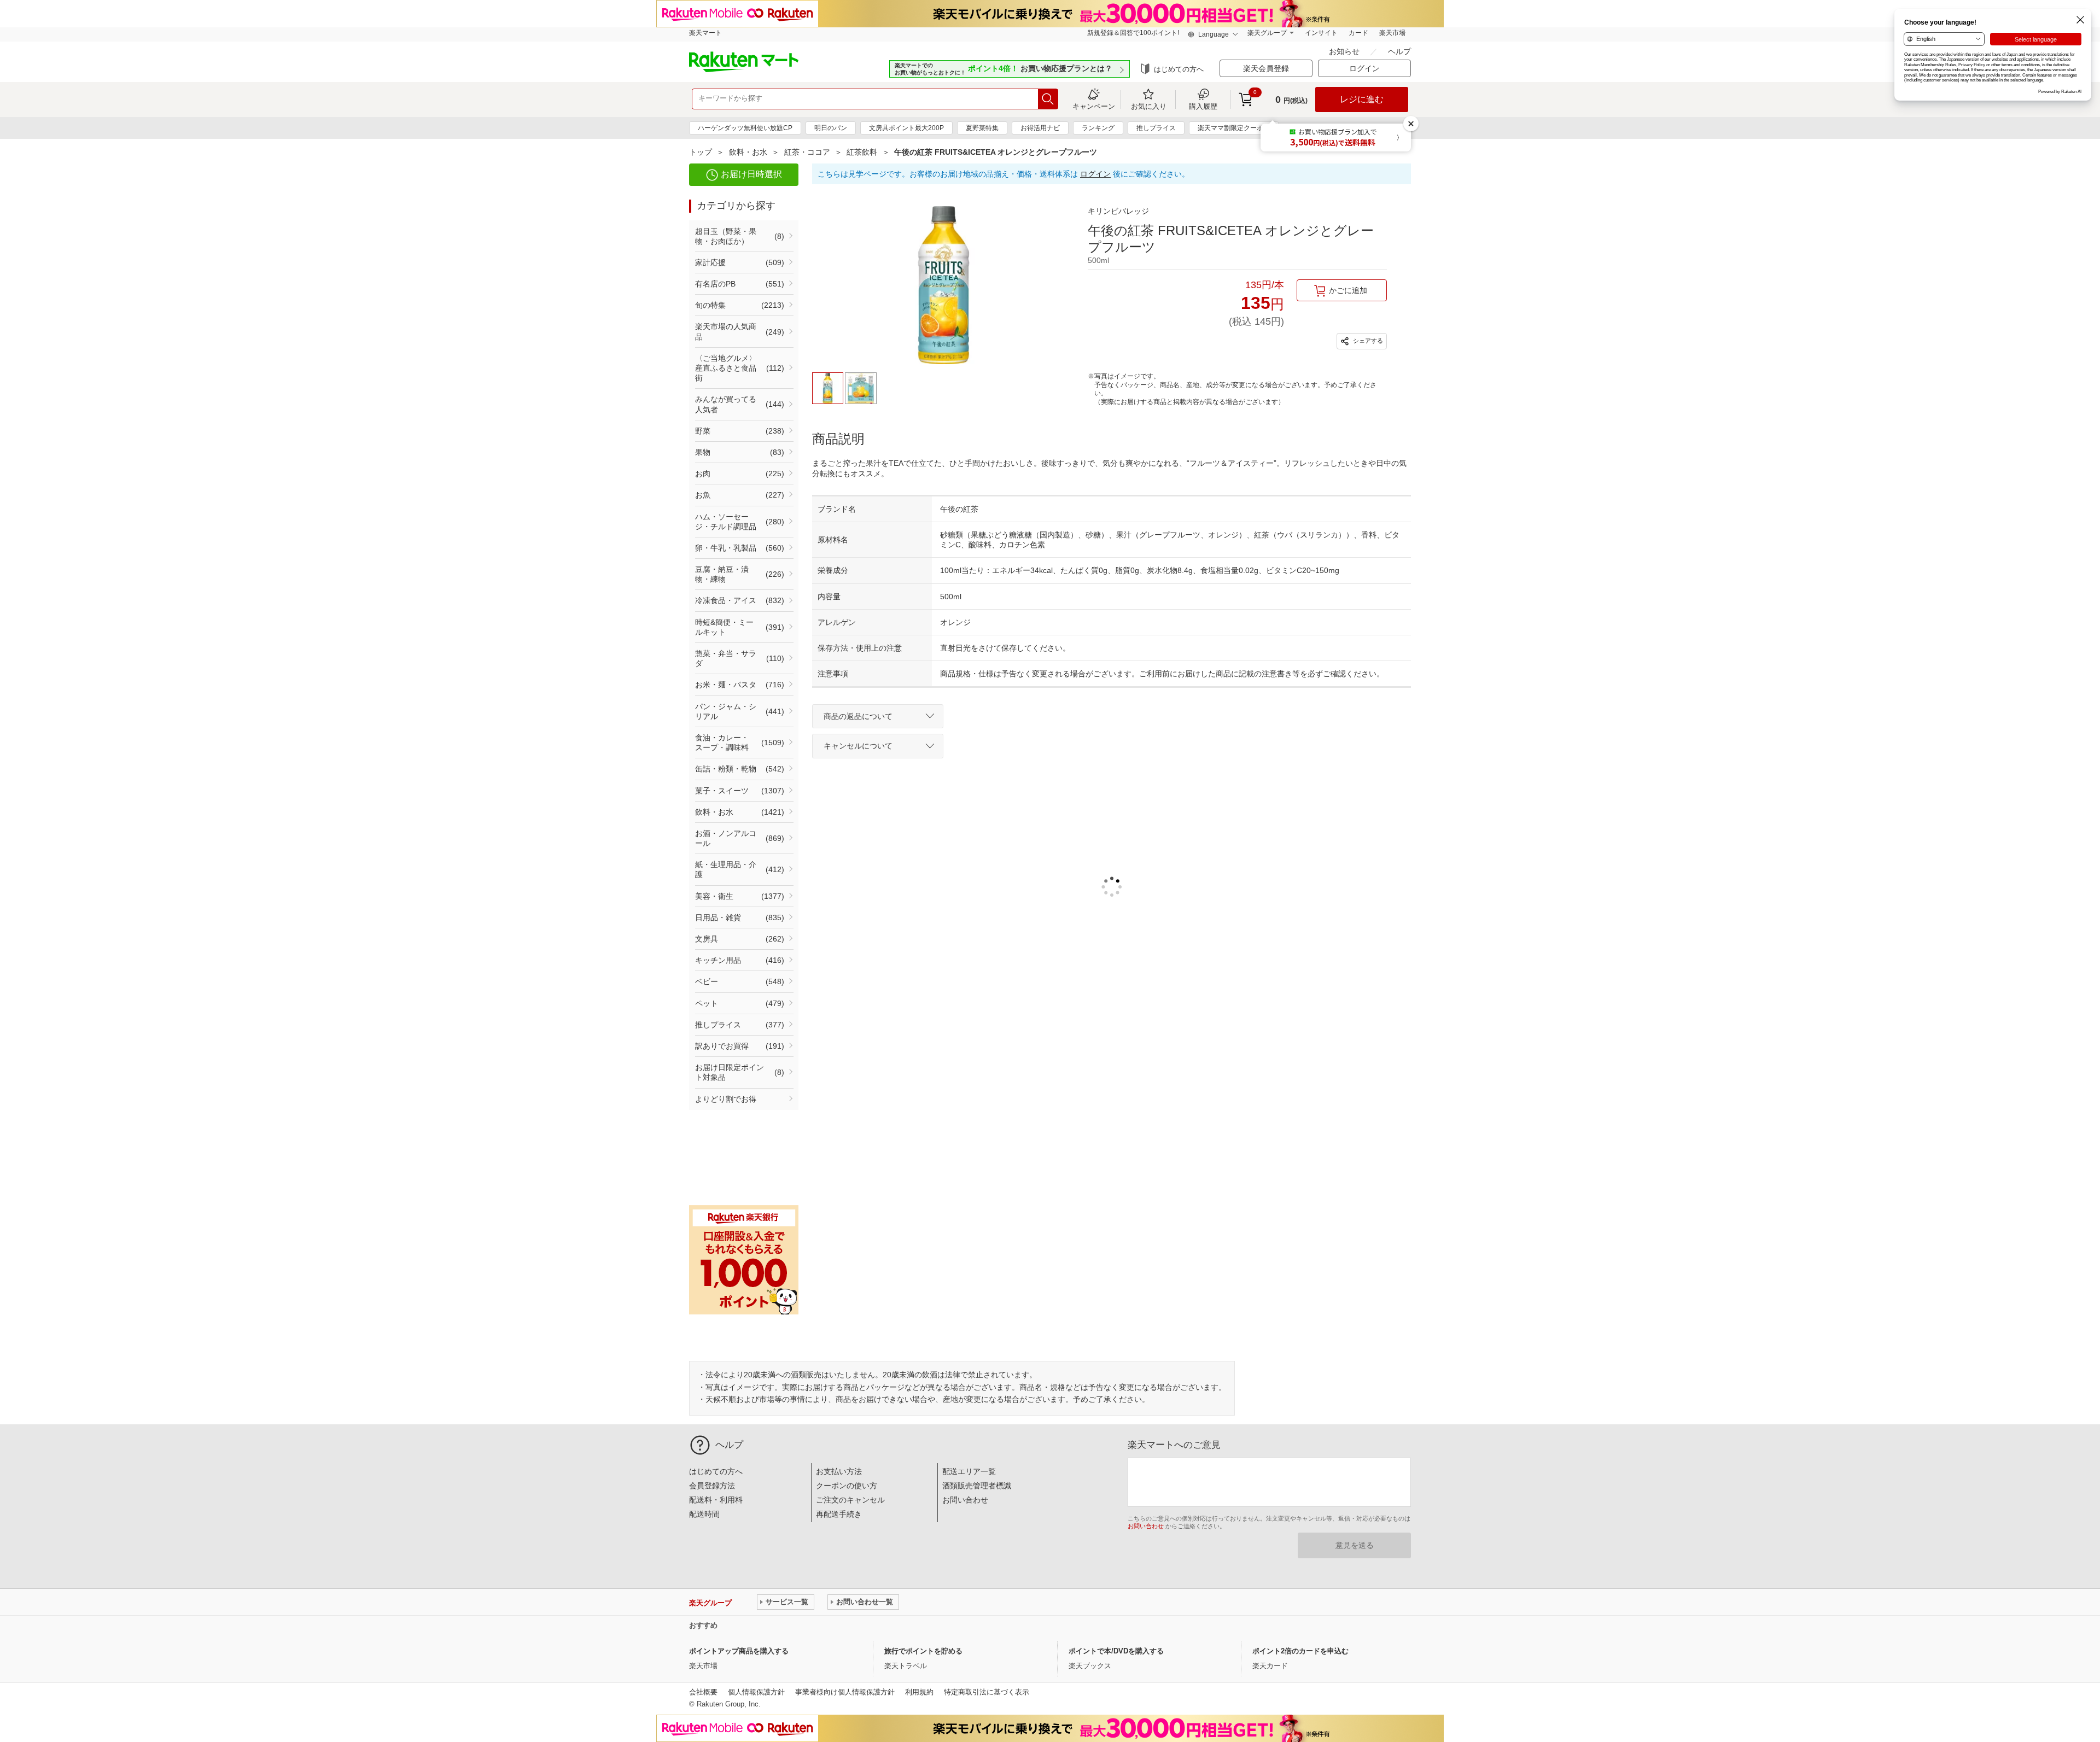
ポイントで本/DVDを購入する (1116, 1651)
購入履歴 (1203, 106)
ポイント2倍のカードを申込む (1300, 1651)
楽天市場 (1392, 33)
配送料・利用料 (716, 1500)
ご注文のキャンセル (850, 1500)
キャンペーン (1094, 106)
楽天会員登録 (1266, 68)
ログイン (1095, 174)
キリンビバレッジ (1118, 211)
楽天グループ (1267, 33)
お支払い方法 (839, 1471)
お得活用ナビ (1040, 128)
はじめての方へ (1179, 69)
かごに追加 (1348, 290)
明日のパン (831, 128)
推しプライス (1156, 128)
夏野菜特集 (982, 128)
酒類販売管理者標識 (977, 1486)
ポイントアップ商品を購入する (739, 1651)
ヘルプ (1399, 51)
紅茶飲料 (862, 152)
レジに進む (1362, 99)
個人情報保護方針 (756, 1692)
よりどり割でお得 (726, 1099)
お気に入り (1149, 106)
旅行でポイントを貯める (923, 1651)
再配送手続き (839, 1514)
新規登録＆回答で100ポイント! (1133, 33)
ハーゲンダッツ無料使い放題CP (745, 128)
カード (1358, 33)
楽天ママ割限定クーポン (1234, 128)
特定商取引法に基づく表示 (987, 1692)
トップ (701, 152)
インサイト (1321, 33)
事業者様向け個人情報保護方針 (845, 1692)
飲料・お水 (748, 152)
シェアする (1367, 341)
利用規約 (919, 1692)
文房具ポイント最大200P (906, 128)
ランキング (1098, 128)
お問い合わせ (965, 1500)
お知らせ (1345, 51)
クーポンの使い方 (847, 1486)
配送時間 (704, 1514)
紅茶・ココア (807, 152)
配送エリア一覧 (969, 1471)
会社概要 (703, 1692)
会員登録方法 (712, 1486)
